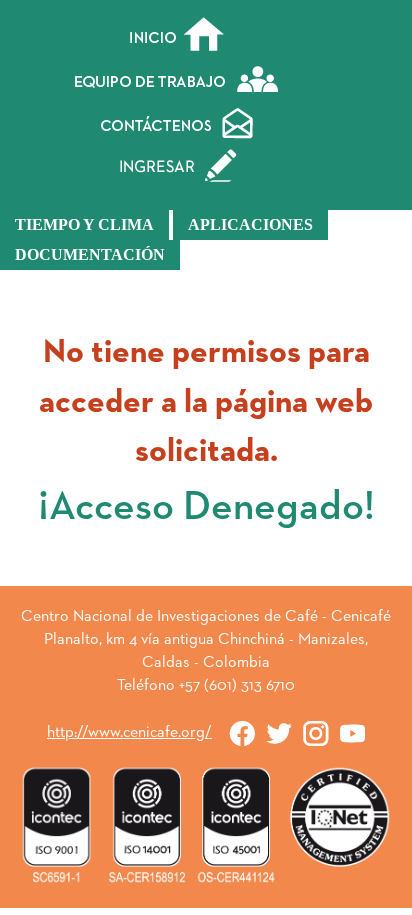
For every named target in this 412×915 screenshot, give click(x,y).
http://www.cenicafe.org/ (129, 733)
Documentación (90, 254)
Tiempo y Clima (84, 224)
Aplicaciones (250, 224)
